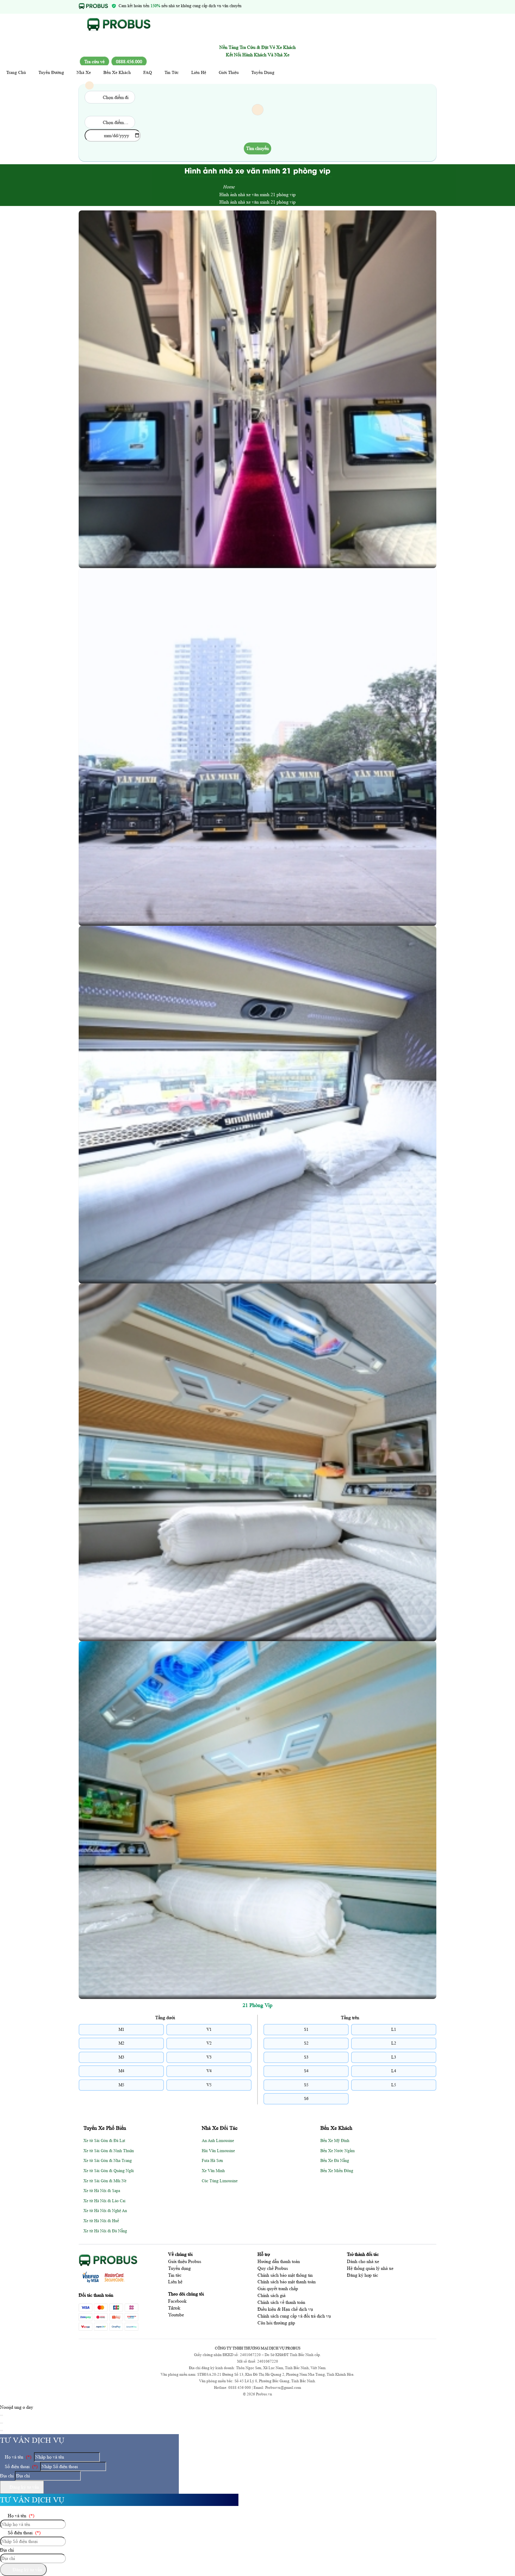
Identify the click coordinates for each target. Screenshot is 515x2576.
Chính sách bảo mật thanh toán (287, 2282)
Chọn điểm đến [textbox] (117, 122)
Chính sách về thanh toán (281, 2302)
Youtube (176, 2315)
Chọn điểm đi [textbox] (116, 97)
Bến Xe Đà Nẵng (335, 2161)
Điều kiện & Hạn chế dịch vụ (285, 2309)
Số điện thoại (21, 2466)
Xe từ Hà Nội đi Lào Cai (104, 2201)
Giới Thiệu (229, 72)
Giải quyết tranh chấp (278, 2289)
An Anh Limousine (218, 2141)
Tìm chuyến (257, 148)
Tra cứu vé (94, 62)
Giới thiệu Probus (185, 2261)
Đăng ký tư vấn (24, 2487)
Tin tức (175, 2275)
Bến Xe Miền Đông (337, 2171)
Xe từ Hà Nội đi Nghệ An (105, 2211)
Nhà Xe (84, 72)
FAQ (148, 72)
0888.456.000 (129, 62)
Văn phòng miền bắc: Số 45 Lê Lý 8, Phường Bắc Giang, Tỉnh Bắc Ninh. (257, 2381)
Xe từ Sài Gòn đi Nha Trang (108, 2161)
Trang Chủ (16, 72)
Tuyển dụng (179, 2268)
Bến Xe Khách (117, 72)
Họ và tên (17, 2457)
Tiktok (174, 2308)
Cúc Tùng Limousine (220, 2181)
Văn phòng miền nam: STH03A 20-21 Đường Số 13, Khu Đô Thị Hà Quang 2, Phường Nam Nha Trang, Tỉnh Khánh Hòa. (257, 2374)
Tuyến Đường (51, 72)
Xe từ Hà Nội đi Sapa (102, 2191)
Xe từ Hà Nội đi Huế (101, 2221)
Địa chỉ (7, 2476)
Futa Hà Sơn (212, 2161)
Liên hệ (175, 2282)
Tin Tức (172, 72)
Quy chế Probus (273, 2268)
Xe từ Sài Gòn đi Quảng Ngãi (109, 2171)
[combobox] (110, 97)
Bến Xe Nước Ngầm (338, 2151)
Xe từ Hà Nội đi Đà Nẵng (105, 2231)
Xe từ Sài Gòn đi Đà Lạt (104, 2141)
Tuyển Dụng (263, 72)
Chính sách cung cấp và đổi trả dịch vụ (294, 2316)
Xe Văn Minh (213, 2171)
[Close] (1, 2415)
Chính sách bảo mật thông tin (285, 2275)
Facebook (177, 2301)
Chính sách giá (272, 2295)
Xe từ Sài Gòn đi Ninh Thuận (109, 2151)
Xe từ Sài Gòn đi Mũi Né (105, 2181)
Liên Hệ (199, 72)
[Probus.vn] (119, 33)
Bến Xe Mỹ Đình (335, 2141)
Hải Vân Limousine (218, 2151)
